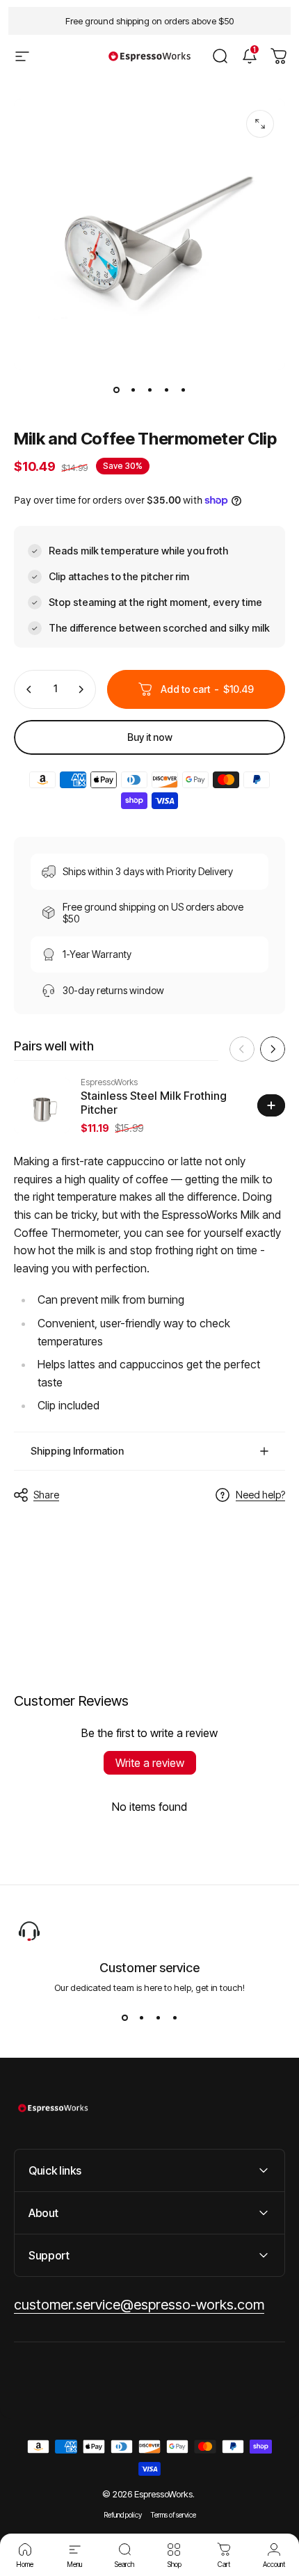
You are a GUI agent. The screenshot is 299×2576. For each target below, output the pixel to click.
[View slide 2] (141, 2018)
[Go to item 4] (166, 390)
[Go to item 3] (149, 390)
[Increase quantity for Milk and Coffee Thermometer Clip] (81, 689)
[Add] (271, 1105)
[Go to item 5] (183, 390)
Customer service (149, 1968)
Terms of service (173, 2515)
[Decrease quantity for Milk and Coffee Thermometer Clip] (29, 689)
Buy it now (150, 737)
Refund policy (123, 2515)
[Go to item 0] (116, 390)
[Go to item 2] (133, 390)
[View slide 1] (124, 2018)
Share (46, 1495)
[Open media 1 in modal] (260, 124)
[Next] (273, 1049)
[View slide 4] (175, 2018)
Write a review (150, 1763)
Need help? (260, 1495)
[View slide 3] (158, 2018)
